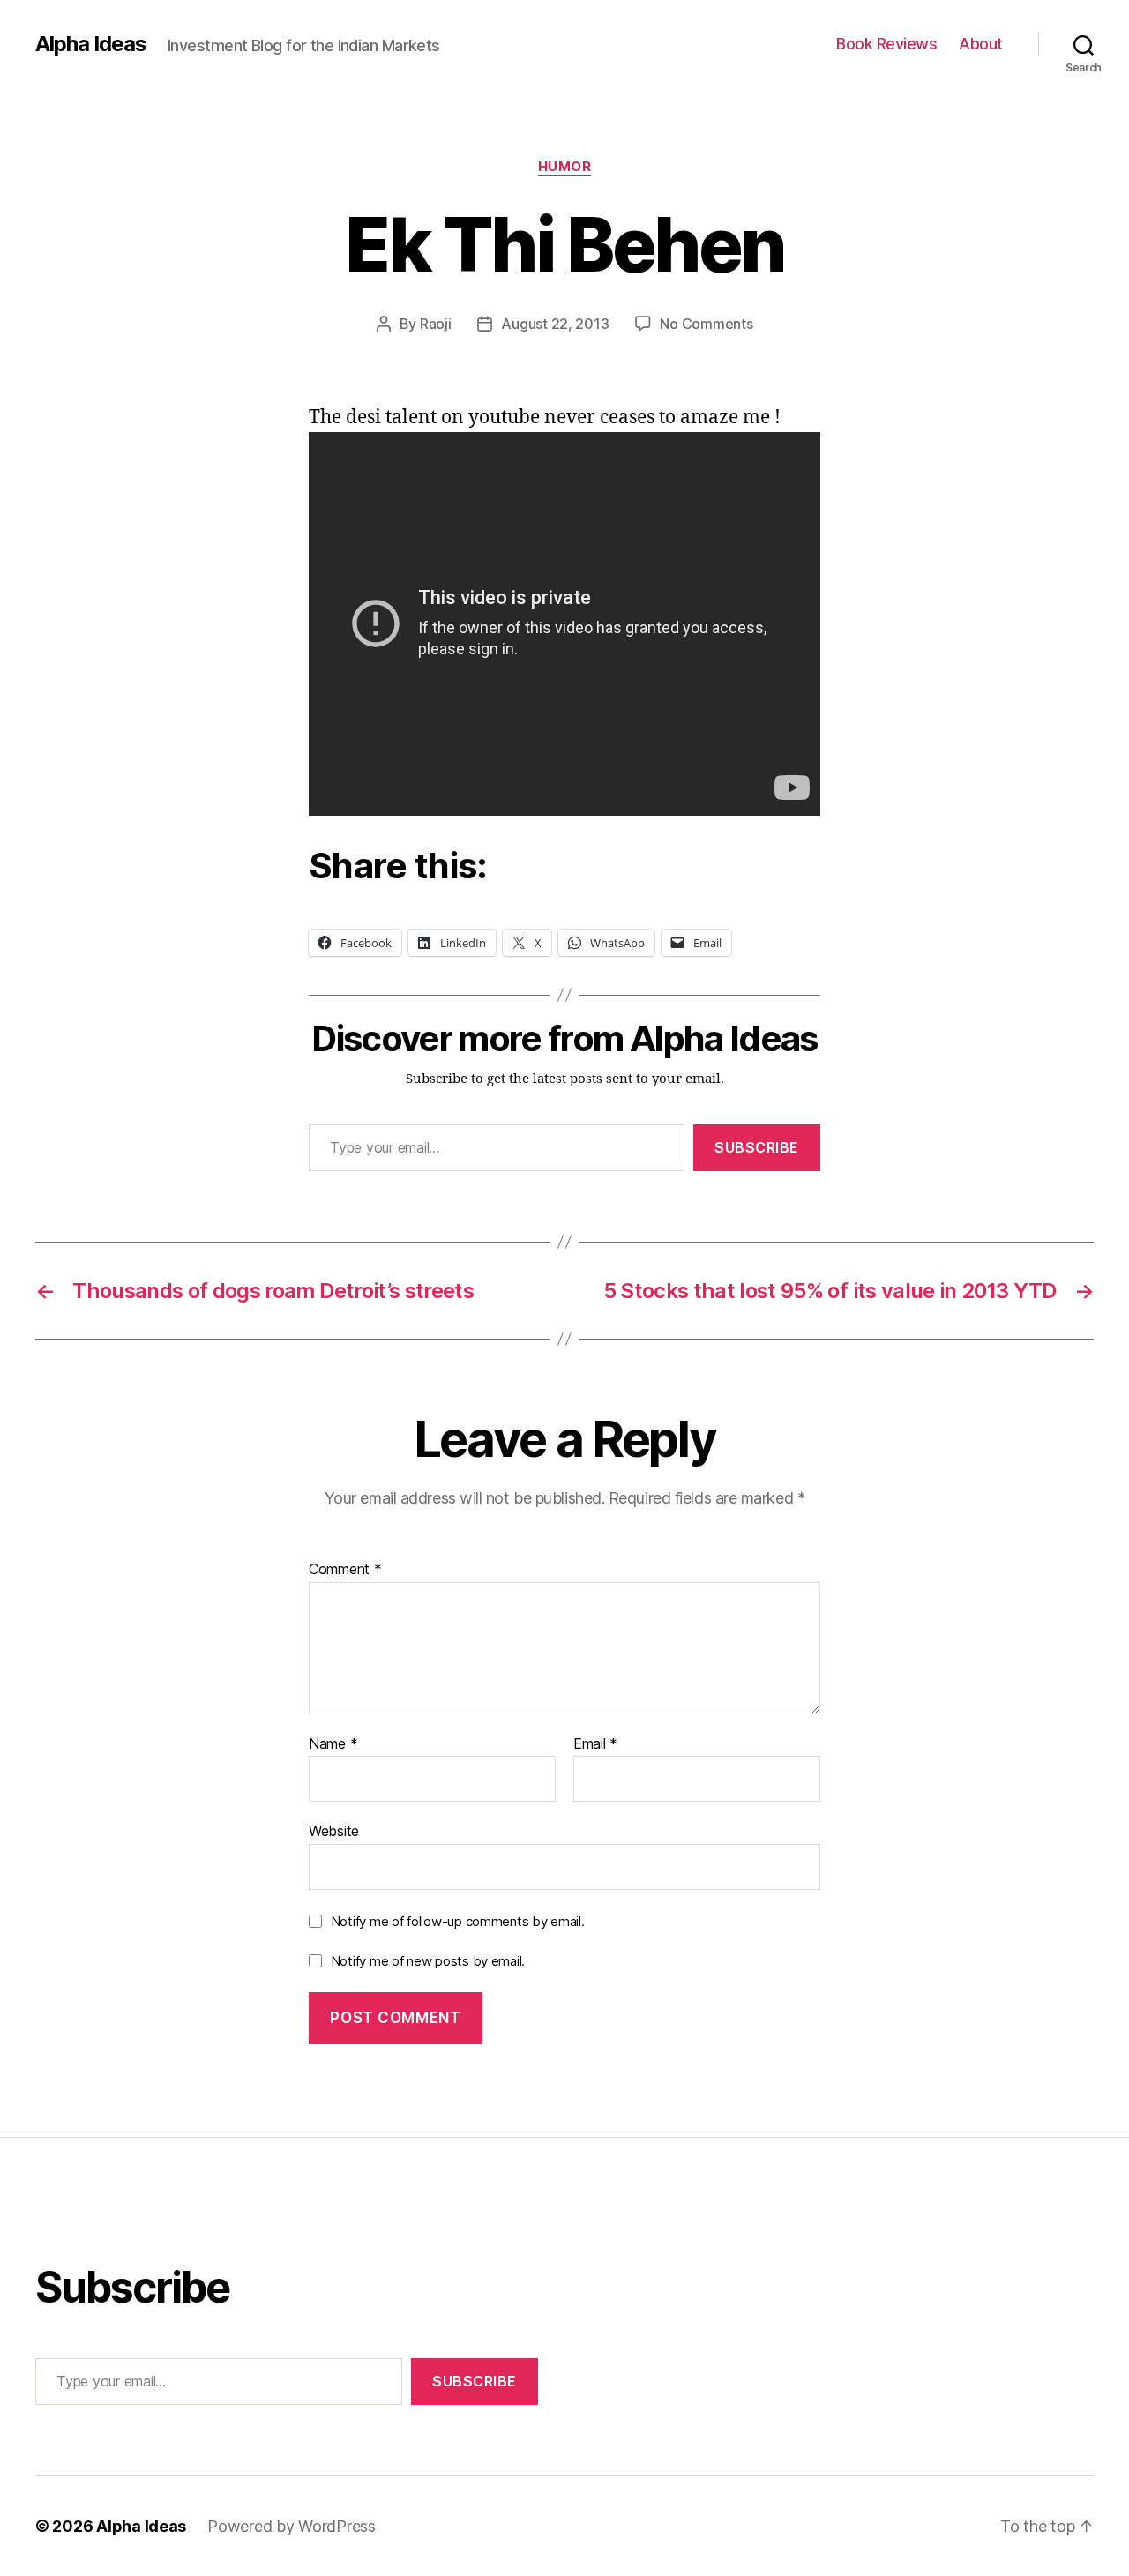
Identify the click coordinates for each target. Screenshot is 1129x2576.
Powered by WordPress (292, 2526)
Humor (565, 167)
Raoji (436, 324)
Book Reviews (886, 44)
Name (333, 1744)
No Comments (706, 324)
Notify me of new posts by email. (428, 1961)
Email (595, 1744)
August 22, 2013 (555, 324)
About (981, 44)
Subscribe (757, 1147)
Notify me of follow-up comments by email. (458, 1921)
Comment (345, 1570)
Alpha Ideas (91, 44)
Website (334, 1831)
